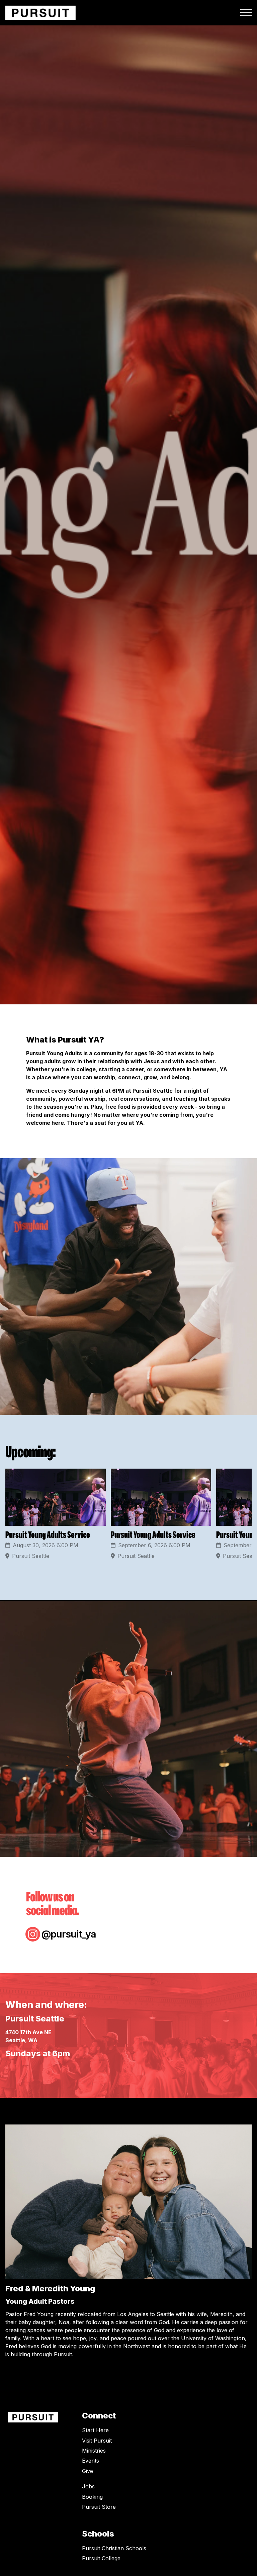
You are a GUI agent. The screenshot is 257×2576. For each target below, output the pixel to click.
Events (91, 2461)
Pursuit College (101, 2558)
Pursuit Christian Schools (114, 2548)
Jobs (88, 2486)
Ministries (94, 2451)
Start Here (95, 2430)
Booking (92, 2497)
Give (88, 2471)
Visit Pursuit (97, 2441)
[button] (246, 13)
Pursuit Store (99, 2507)
